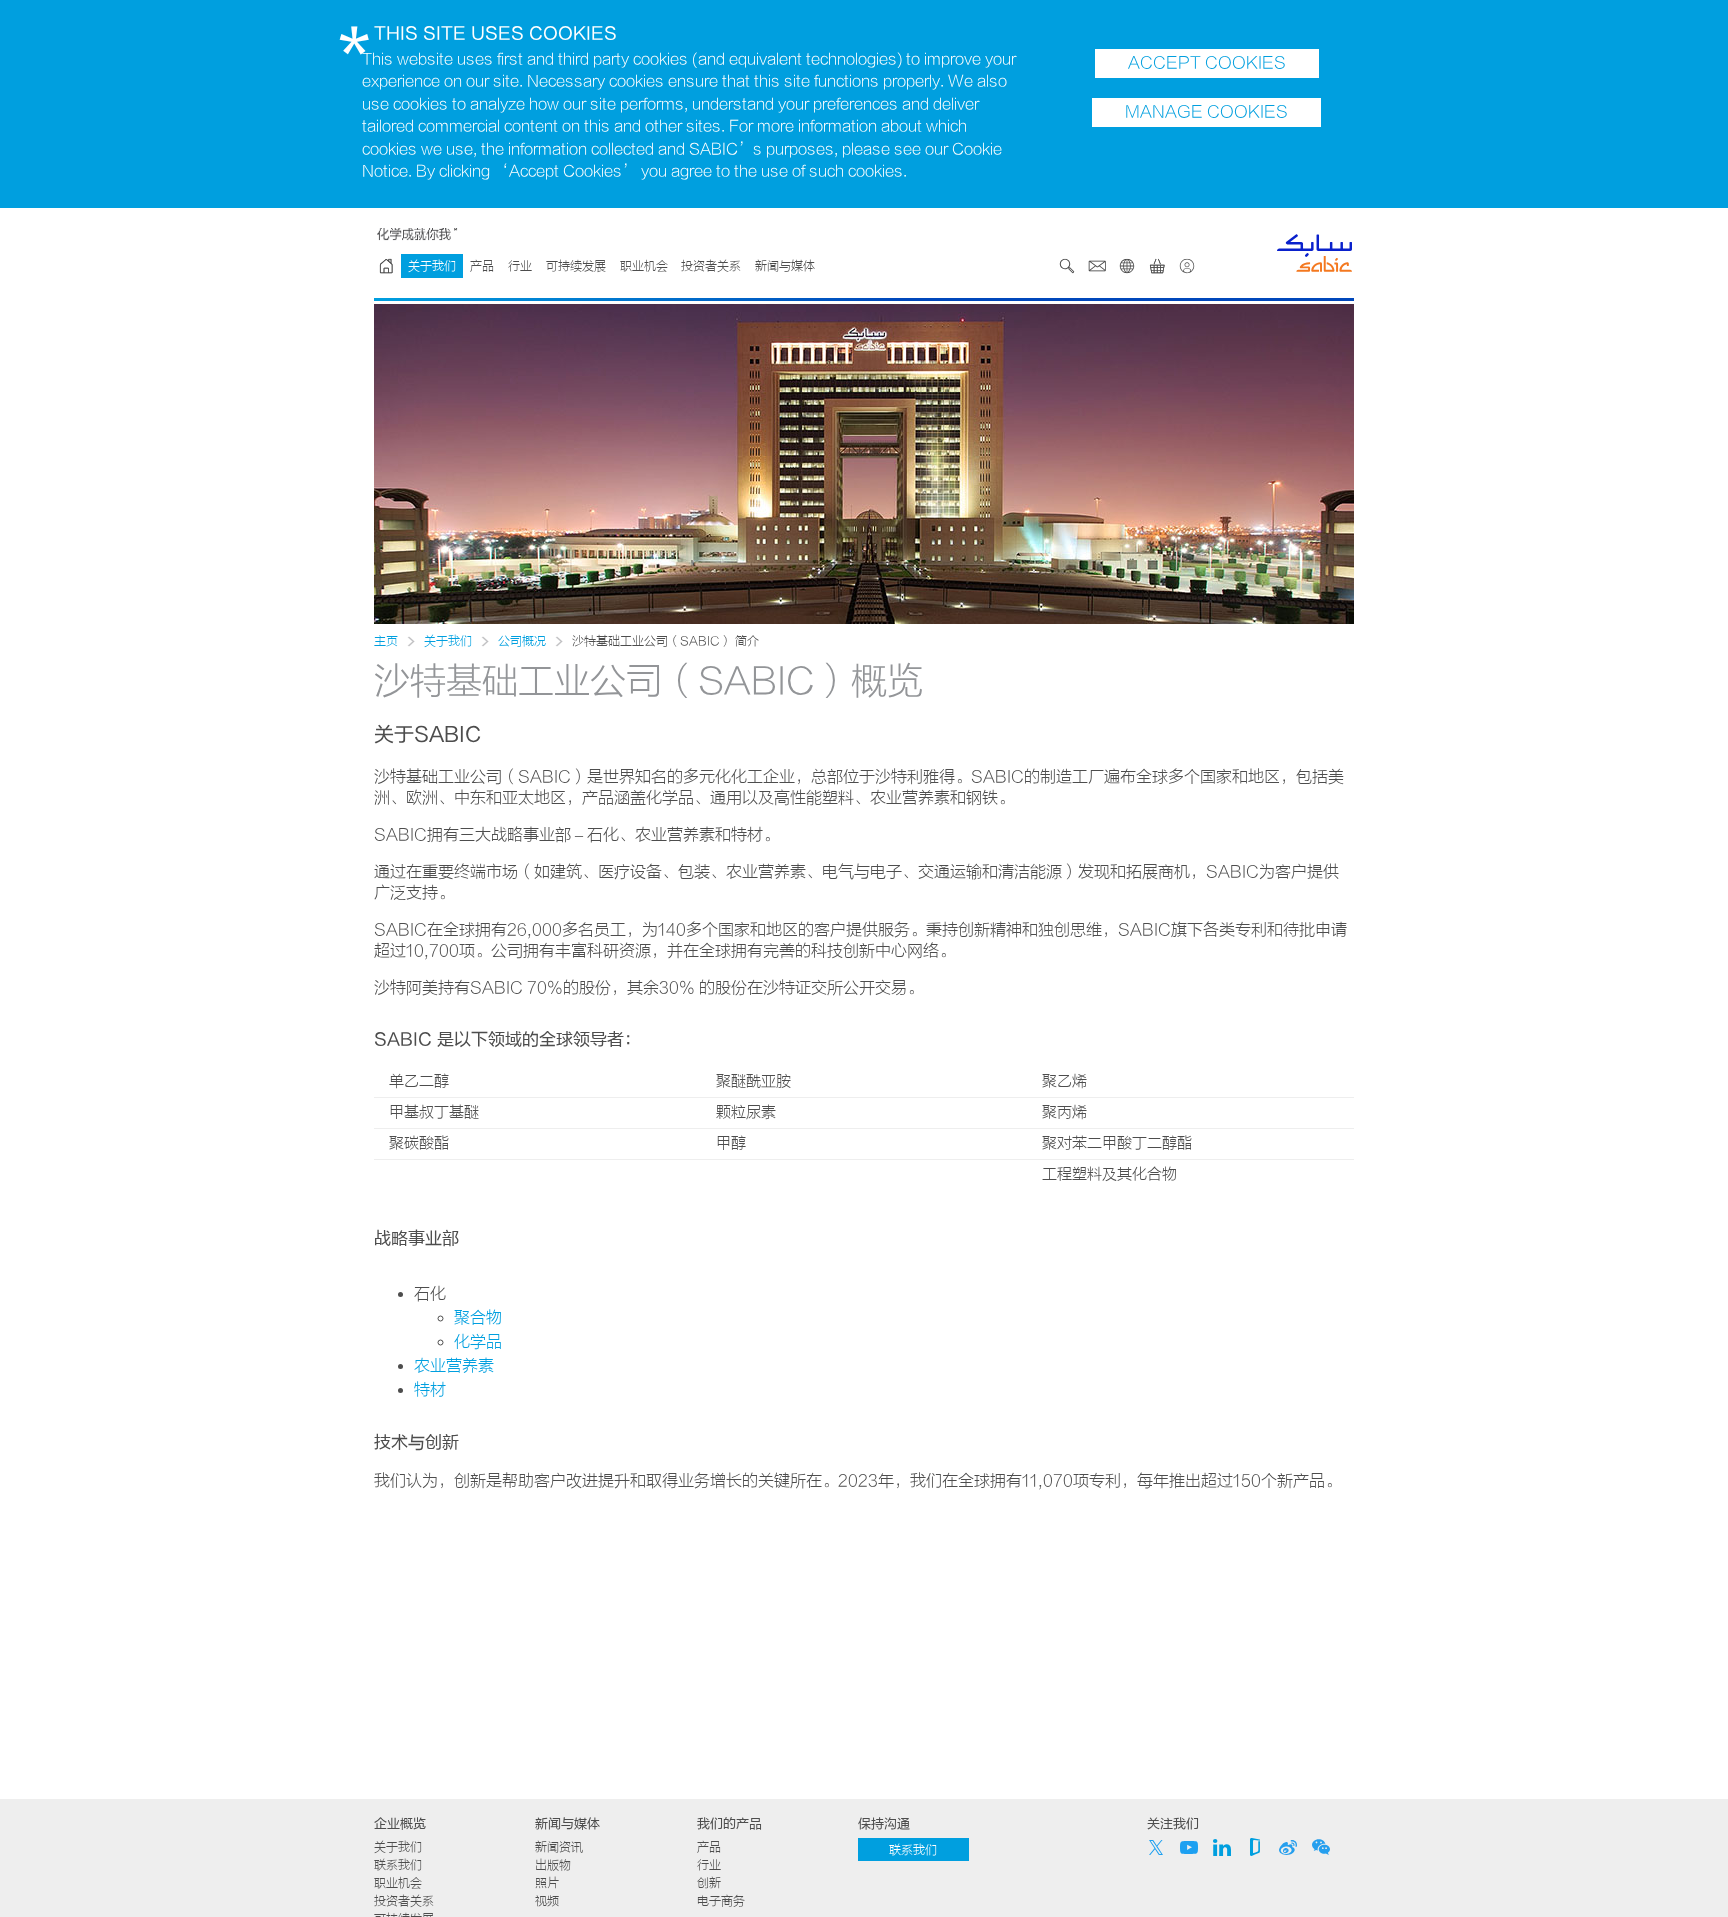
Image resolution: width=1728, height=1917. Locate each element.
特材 (430, 1390)
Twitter (1156, 1847)
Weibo (1288, 1847)
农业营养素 (454, 1366)
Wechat (1321, 1847)
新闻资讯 (559, 1847)
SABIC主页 (386, 266)
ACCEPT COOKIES (1207, 63)
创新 (709, 1883)
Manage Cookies (1206, 112)
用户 (1187, 266)
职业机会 (644, 266)
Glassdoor (1255, 1847)
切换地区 (1127, 266)
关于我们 (432, 266)
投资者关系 (711, 266)
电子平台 (1157, 266)
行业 (520, 266)
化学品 (478, 1342)
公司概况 (522, 641)
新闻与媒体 (785, 266)
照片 (547, 1883)
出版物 (553, 1865)
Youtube (1189, 1847)
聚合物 (478, 1318)
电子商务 (721, 1901)
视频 (547, 1901)
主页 (386, 641)
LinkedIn (1222, 1847)
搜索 (1067, 266)
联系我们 (1097, 266)
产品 (482, 266)
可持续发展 (576, 266)
